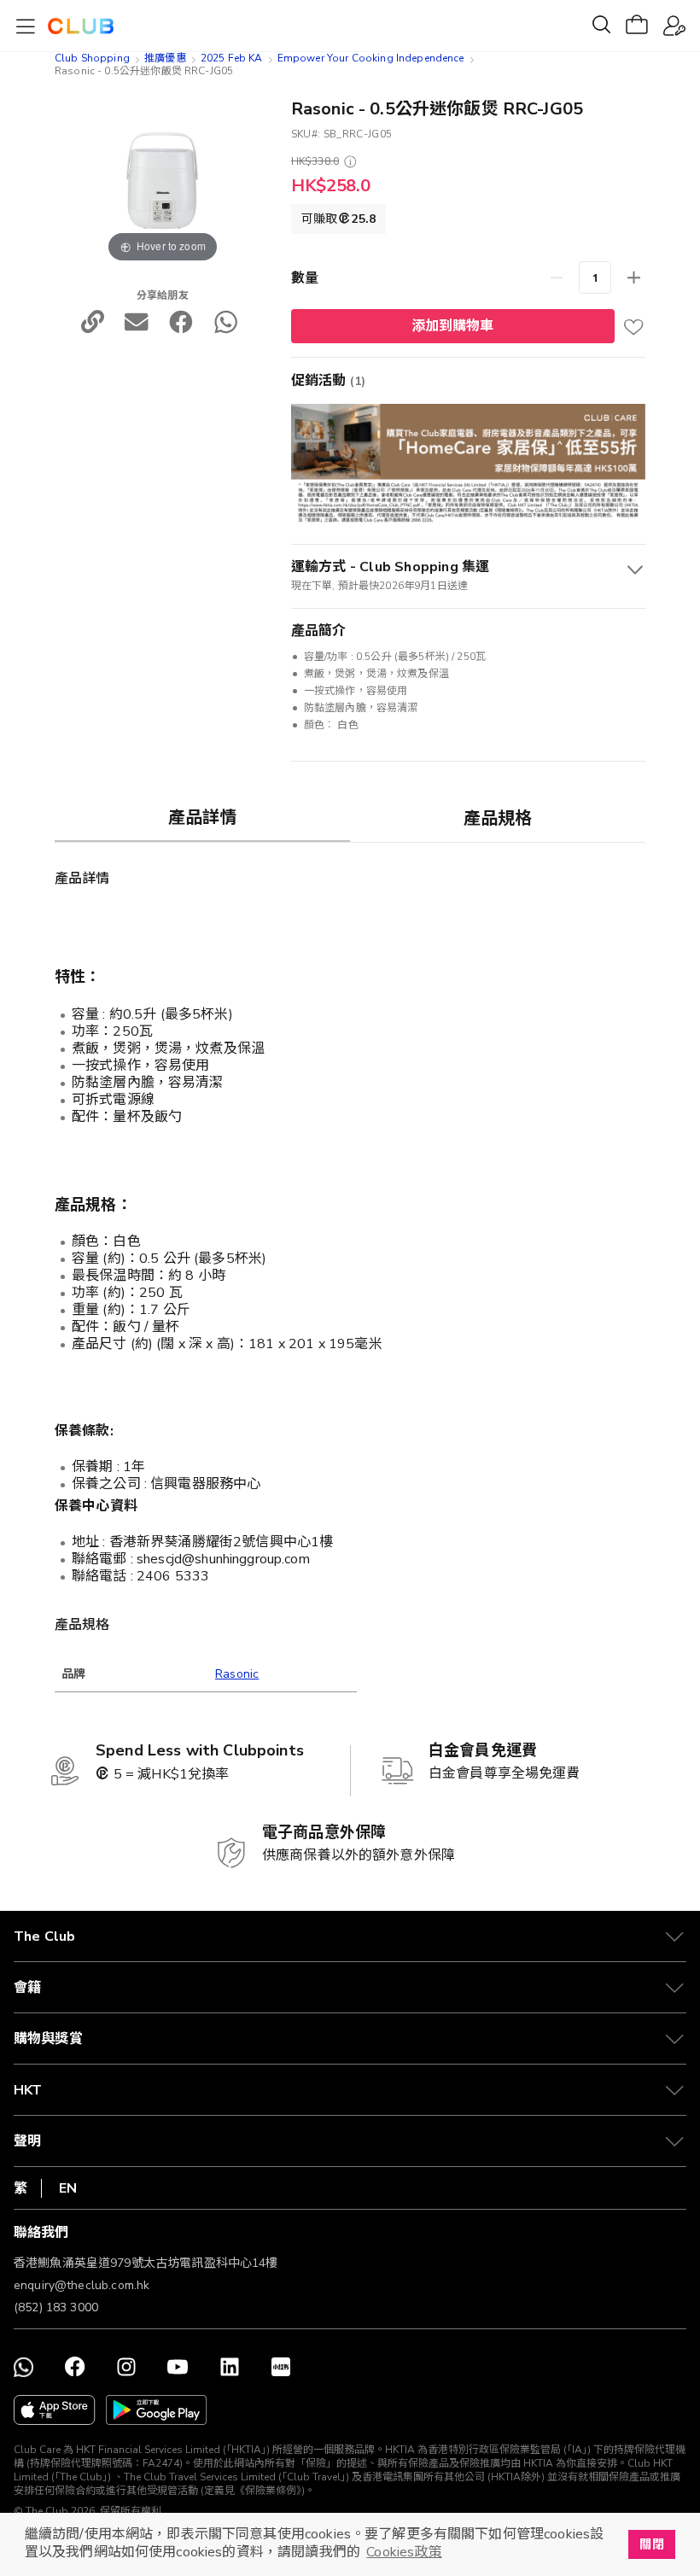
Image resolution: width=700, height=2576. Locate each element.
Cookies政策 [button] (404, 2552)
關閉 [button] (651, 2544)
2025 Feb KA (232, 58)
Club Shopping (92, 58)
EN (68, 2188)
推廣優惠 (165, 58)
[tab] (202, 817)
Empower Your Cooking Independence (371, 58)
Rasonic (237, 1674)
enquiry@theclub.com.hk (82, 2285)
